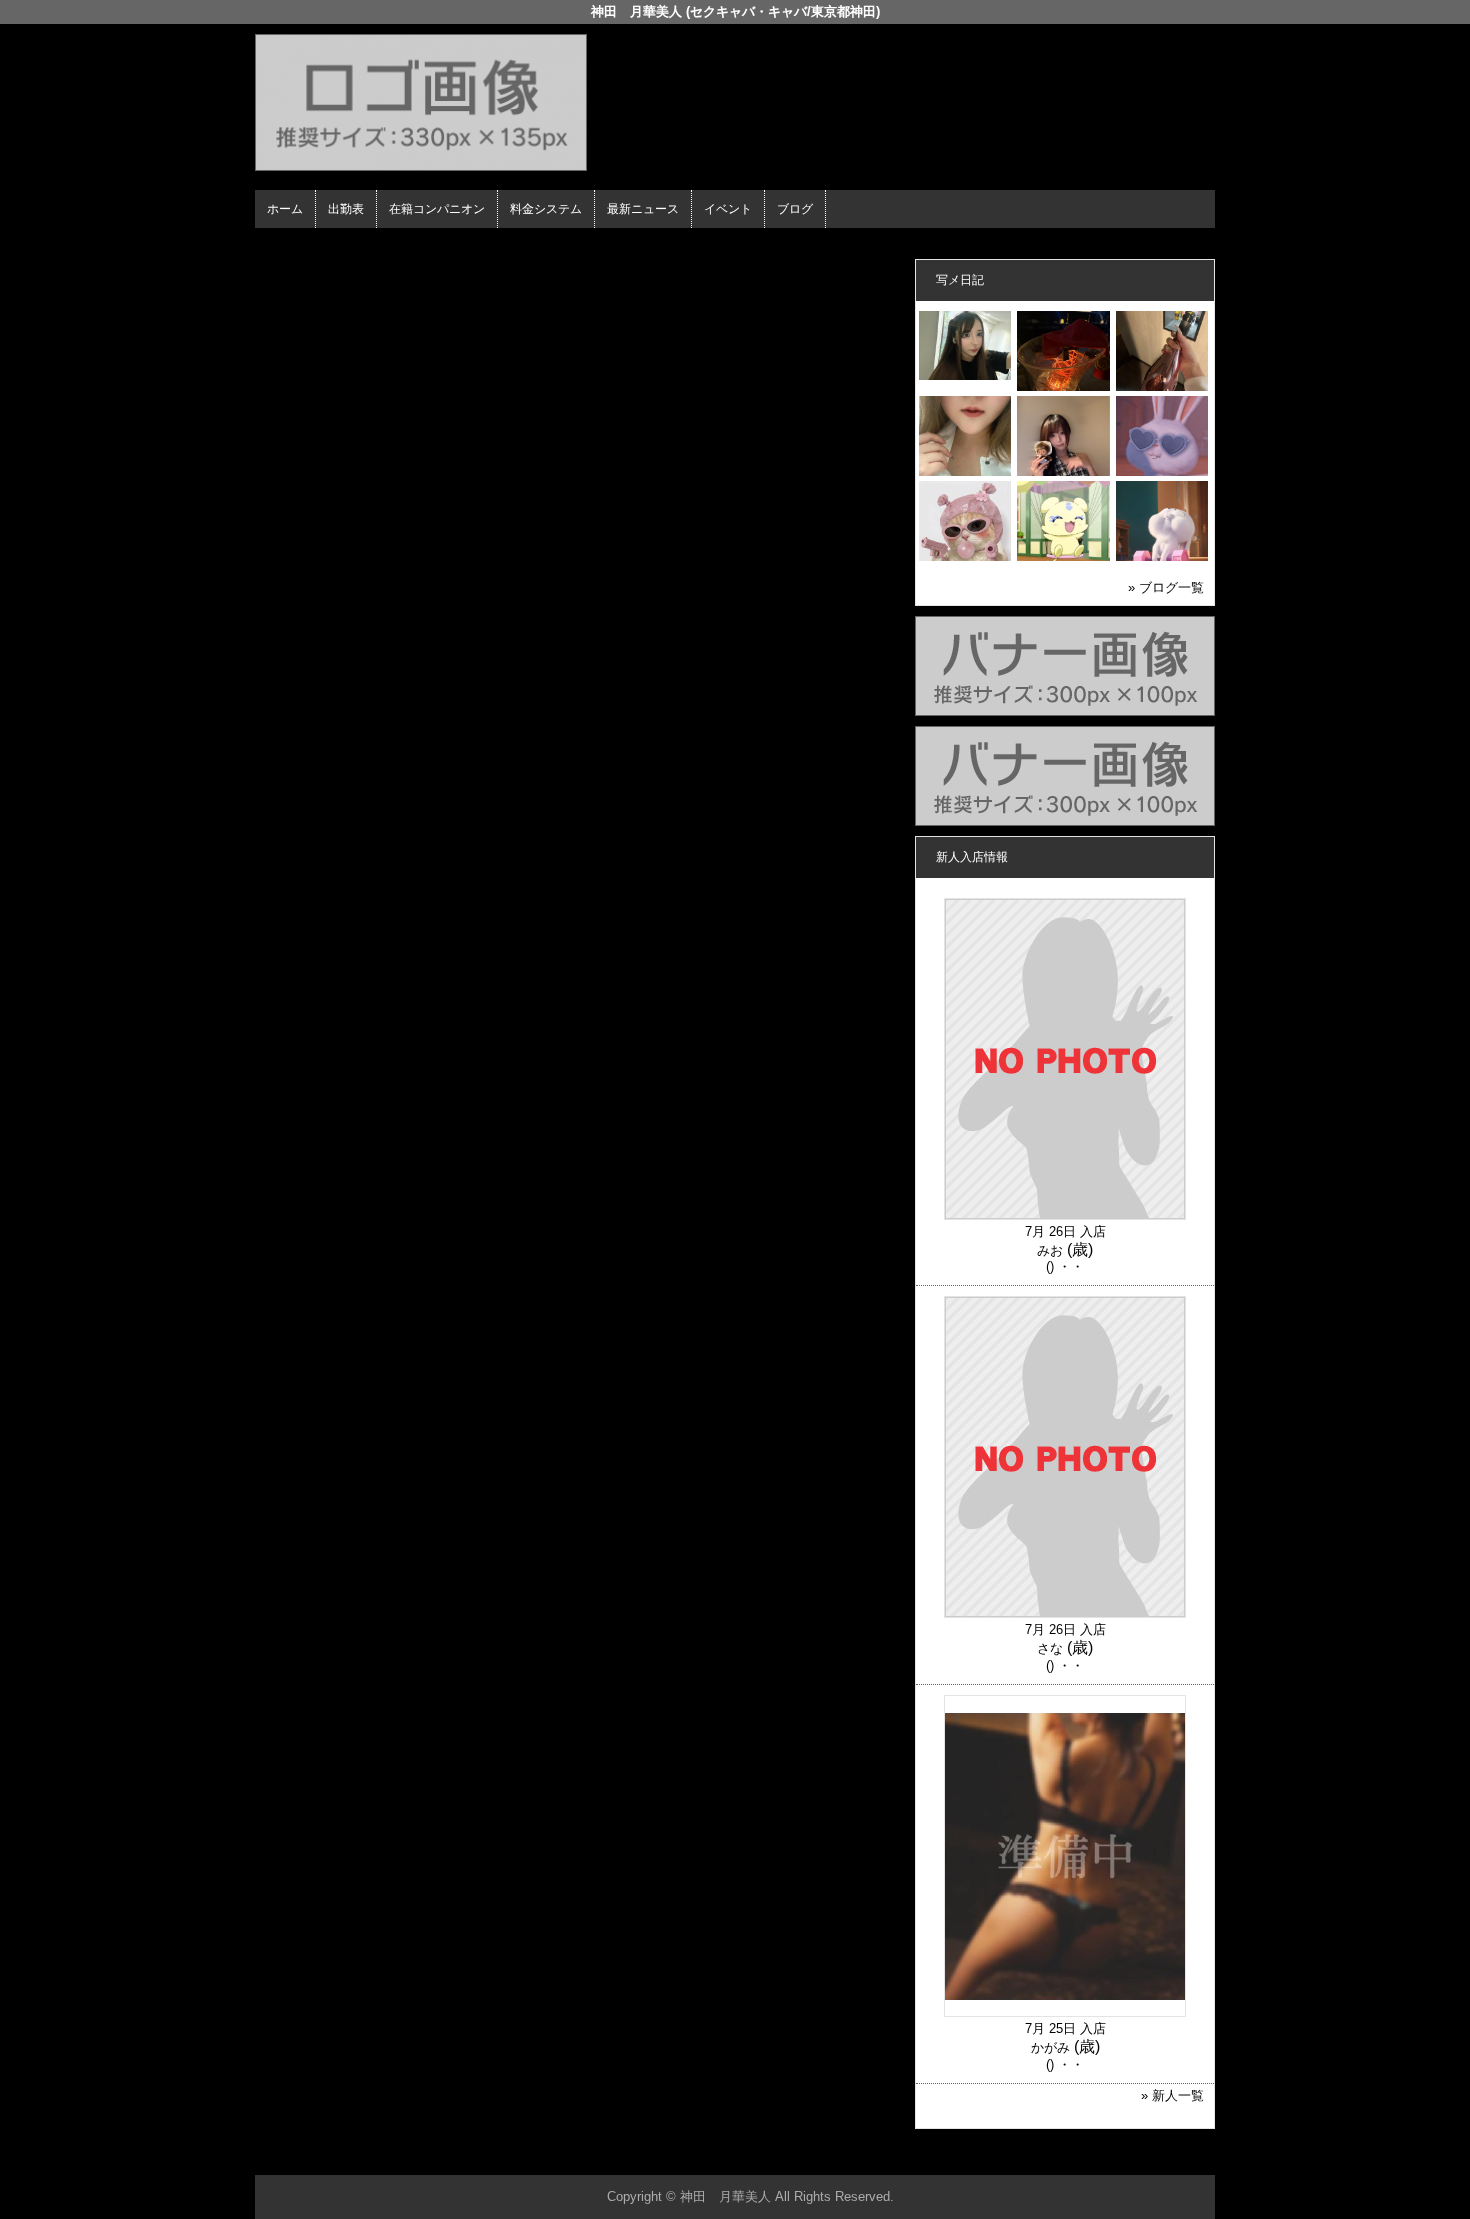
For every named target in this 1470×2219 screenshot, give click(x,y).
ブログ (795, 209)
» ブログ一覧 (1166, 587)
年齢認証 (286, 245)
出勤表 (346, 209)
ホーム (285, 209)
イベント (728, 209)
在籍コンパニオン (437, 209)
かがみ (1050, 2047)
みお (1050, 1250)
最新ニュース (643, 209)
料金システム (546, 209)
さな (1050, 1648)
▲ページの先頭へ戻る (1140, 2156)
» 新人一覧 (1172, 2095)
